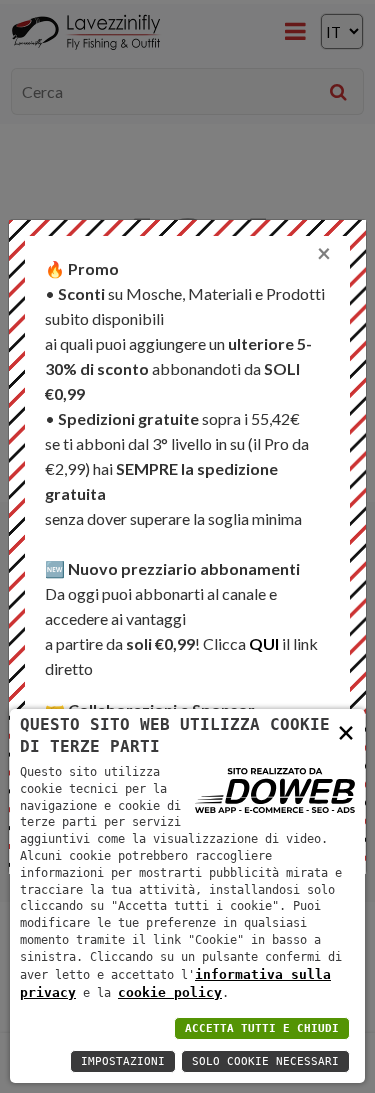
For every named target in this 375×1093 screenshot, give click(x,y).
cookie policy (170, 992)
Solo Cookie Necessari (265, 1061)
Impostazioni (123, 1061)
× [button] (346, 731)
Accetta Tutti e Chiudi (262, 1028)
